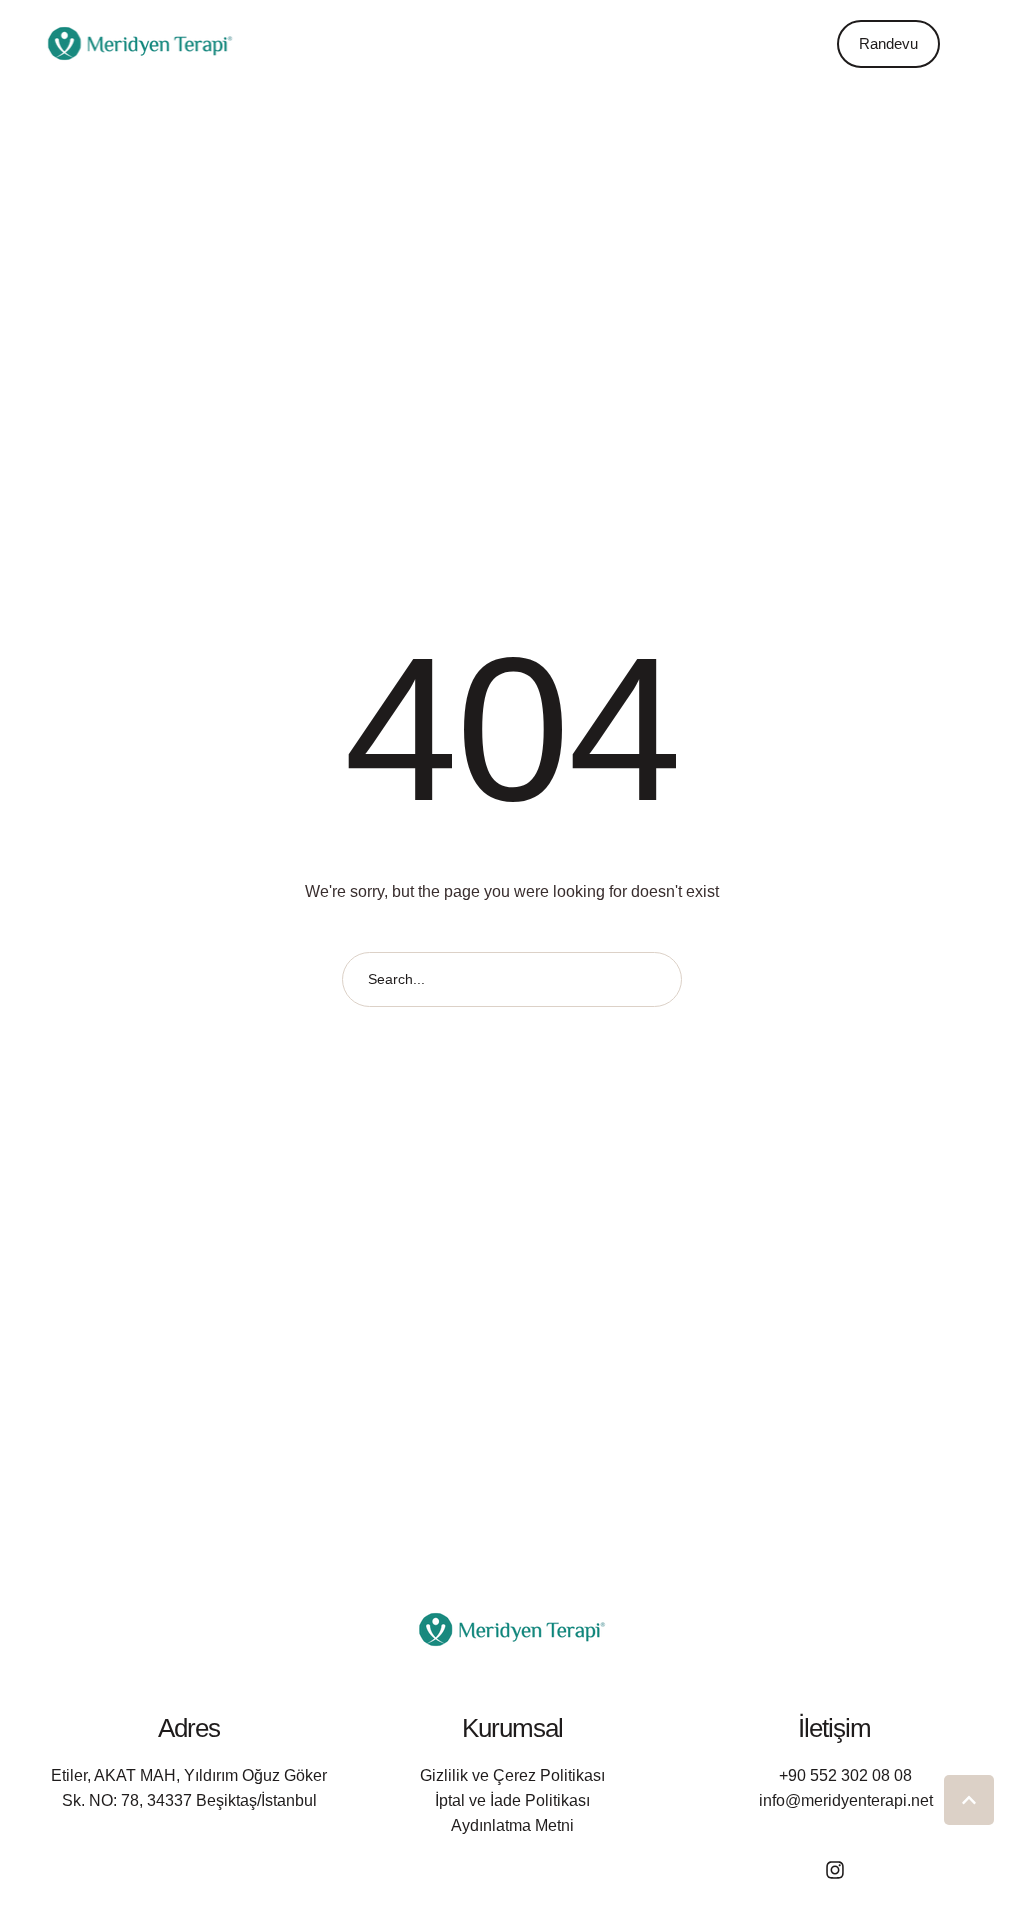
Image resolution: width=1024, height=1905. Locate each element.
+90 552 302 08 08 (845, 1775)
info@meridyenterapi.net (846, 1800)
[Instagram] (835, 1870)
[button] (808, 44)
